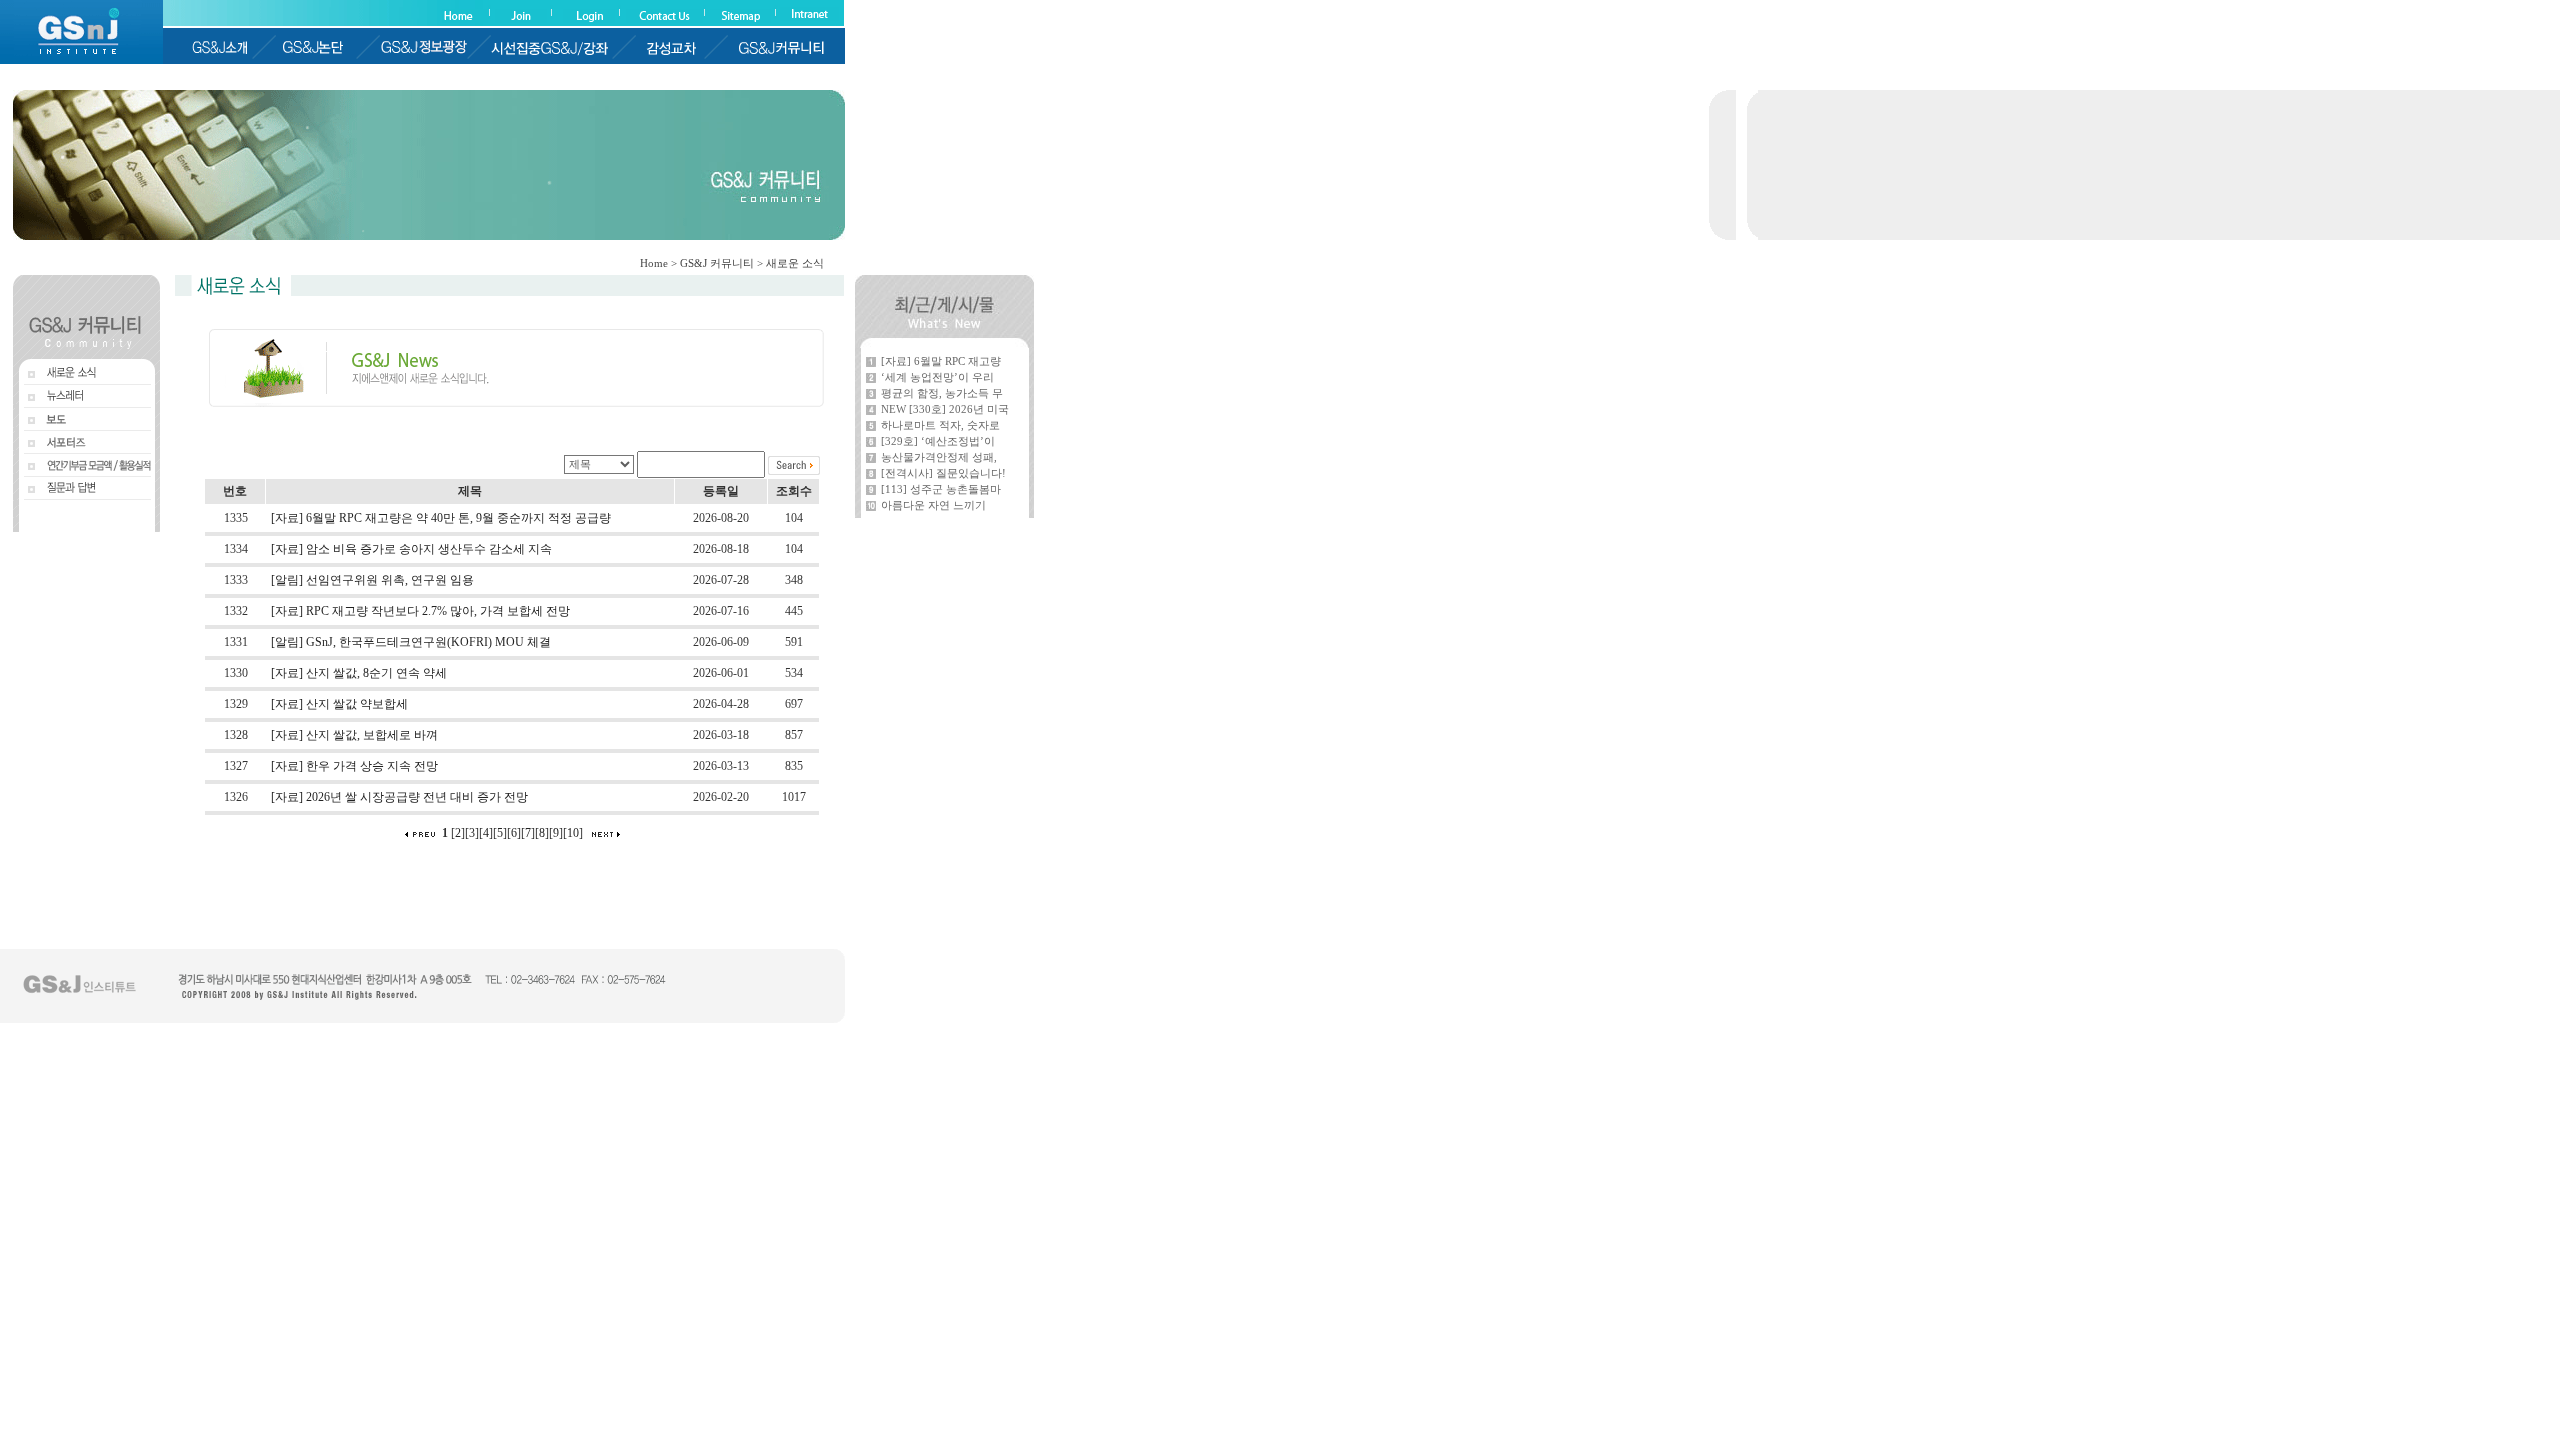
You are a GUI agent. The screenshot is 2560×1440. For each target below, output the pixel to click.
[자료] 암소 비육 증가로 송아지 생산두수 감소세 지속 (411, 549)
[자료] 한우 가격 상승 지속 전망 (354, 766)
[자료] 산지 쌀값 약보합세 (339, 704)
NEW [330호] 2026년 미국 (945, 409)
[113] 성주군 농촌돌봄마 (941, 489)
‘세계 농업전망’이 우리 (937, 377)
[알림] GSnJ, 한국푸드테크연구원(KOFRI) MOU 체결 (411, 642)
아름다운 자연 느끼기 (933, 505)
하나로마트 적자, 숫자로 (940, 425)
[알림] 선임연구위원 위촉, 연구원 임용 (372, 580)
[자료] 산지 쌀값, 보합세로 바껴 (354, 735)
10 (573, 833)
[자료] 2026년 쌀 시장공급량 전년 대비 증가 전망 (399, 797)
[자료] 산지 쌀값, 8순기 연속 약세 (359, 673)
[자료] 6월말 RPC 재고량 (941, 361)
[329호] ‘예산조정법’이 (938, 441)
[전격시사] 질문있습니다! (943, 473)
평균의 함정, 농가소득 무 (942, 393)
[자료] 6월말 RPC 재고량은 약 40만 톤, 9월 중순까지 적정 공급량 (441, 518)
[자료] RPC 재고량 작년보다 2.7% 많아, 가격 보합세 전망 (420, 611)
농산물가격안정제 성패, (939, 457)
